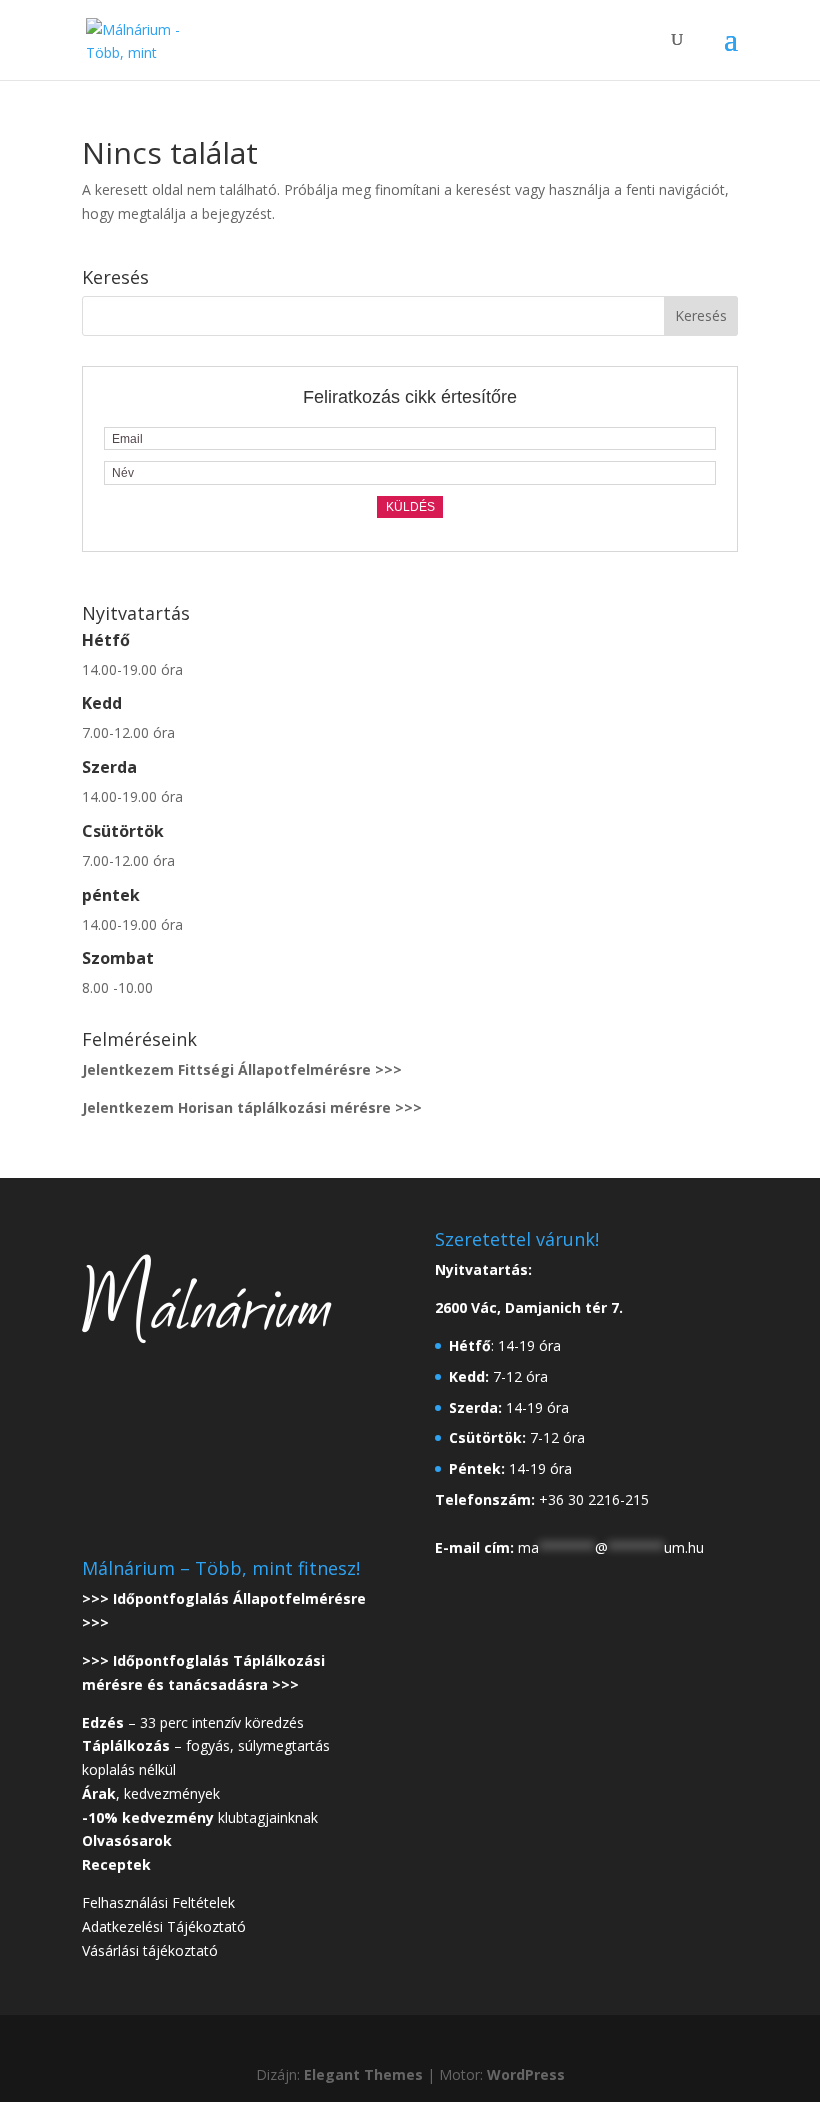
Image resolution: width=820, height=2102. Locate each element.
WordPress (526, 2074)
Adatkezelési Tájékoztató (164, 1926)
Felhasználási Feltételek (158, 1902)
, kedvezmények (153, 1793)
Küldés (410, 507)
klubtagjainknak (200, 1817)
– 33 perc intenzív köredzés (193, 1722)
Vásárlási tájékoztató (150, 1950)
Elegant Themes (363, 2074)
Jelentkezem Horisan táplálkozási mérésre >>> (252, 1107)
